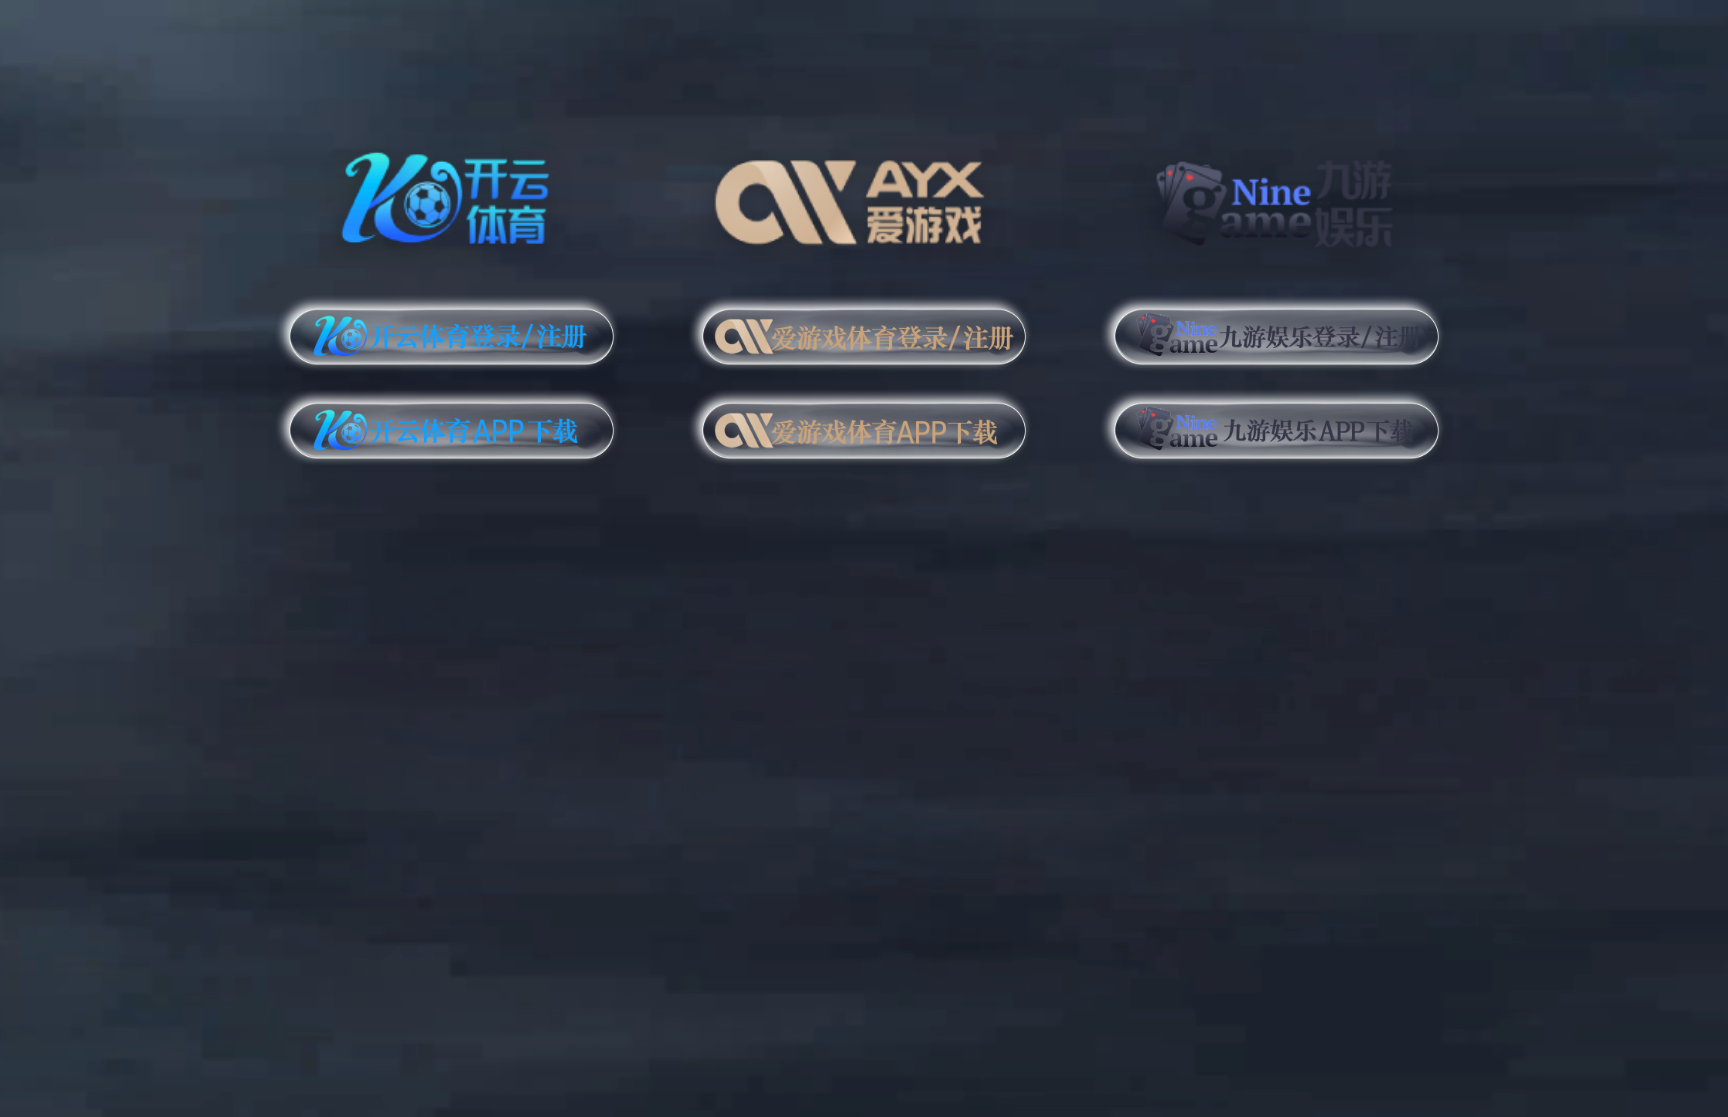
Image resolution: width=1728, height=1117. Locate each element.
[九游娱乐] (1276, 194)
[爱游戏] (864, 194)
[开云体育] (451, 194)
